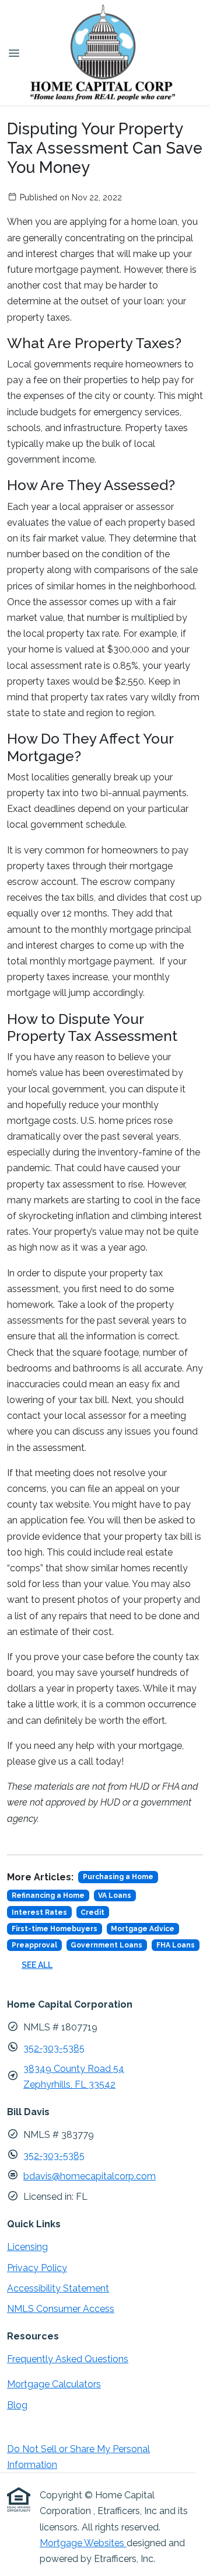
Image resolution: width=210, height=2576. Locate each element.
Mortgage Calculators (54, 2384)
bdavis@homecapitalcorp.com (90, 2176)
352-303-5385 (54, 2048)
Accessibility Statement (58, 2288)
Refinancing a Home (48, 1895)
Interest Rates (39, 1912)
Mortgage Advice (143, 1929)
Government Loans (106, 1945)
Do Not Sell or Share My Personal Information (78, 2457)
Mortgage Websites (83, 2543)
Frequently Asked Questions (68, 2359)
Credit (92, 1912)
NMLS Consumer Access (61, 2309)
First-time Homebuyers (55, 1929)
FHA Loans (176, 1945)
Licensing (27, 2247)
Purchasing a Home (118, 1877)
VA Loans (115, 1895)
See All (37, 1965)
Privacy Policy (37, 2268)
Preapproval (34, 1945)
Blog (17, 2405)
